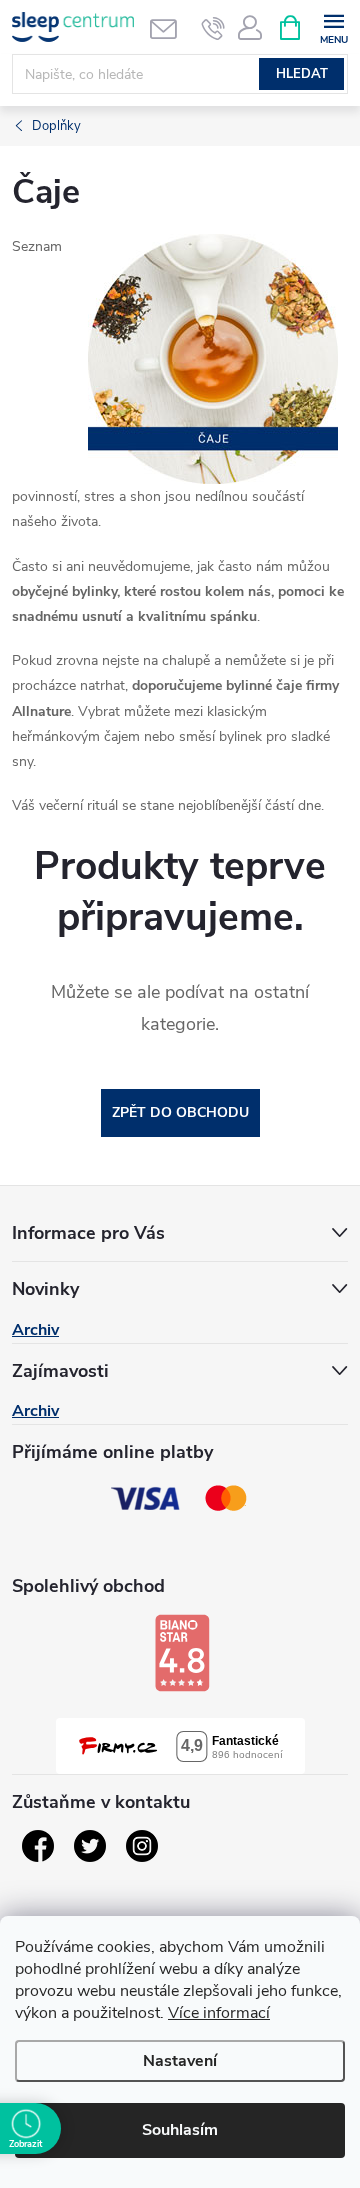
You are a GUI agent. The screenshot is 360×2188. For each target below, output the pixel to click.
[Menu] (333, 26)
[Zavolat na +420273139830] (213, 28)
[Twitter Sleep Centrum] (90, 1846)
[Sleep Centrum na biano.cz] (182, 1653)
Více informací (219, 2013)
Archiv (35, 1330)
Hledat (302, 74)
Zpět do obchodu (180, 1112)
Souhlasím (180, 2130)
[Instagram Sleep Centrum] (142, 1846)
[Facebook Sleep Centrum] (38, 1846)
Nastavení (180, 2061)
